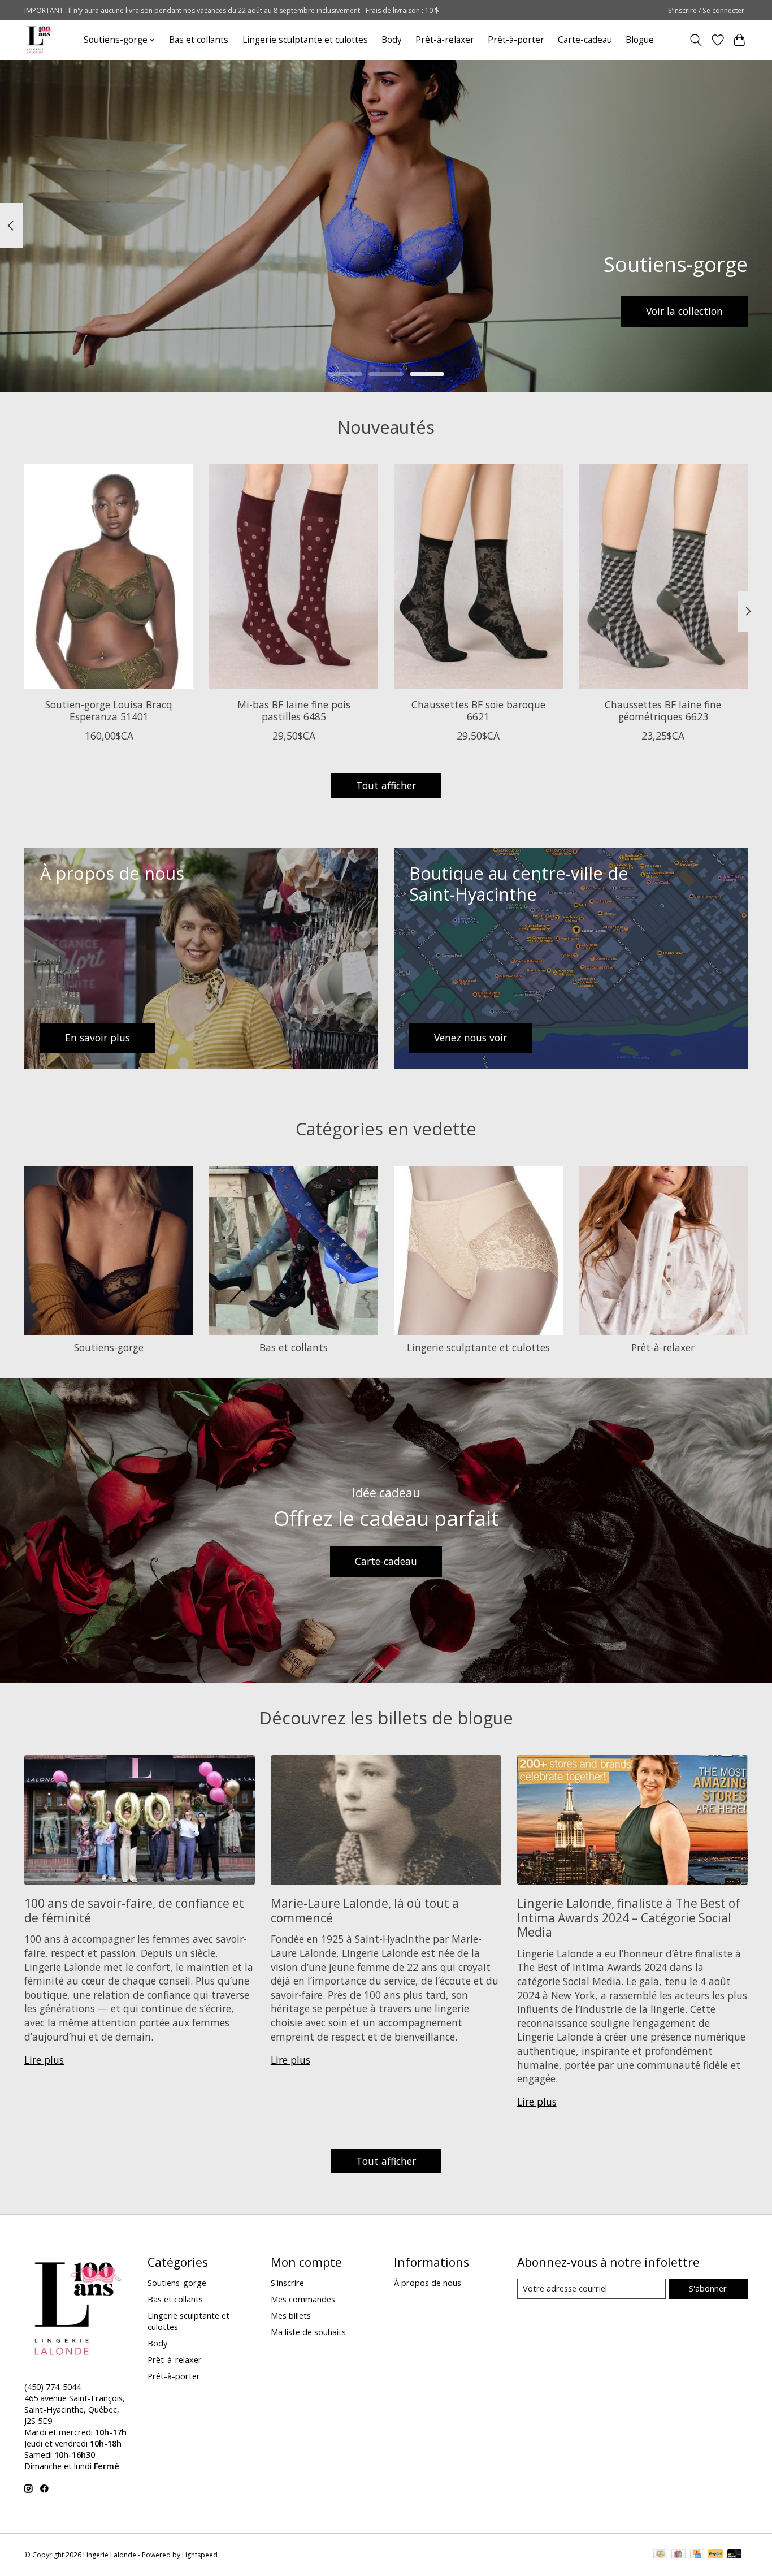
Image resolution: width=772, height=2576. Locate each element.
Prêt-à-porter (516, 40)
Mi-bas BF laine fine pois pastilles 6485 (294, 710)
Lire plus (44, 2060)
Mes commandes (303, 2299)
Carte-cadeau (585, 40)
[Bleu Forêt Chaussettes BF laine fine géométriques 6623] (663, 577)
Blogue (640, 40)
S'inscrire (287, 2283)
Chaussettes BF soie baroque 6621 (478, 710)
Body (392, 40)
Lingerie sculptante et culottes (305, 40)
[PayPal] (715, 2555)
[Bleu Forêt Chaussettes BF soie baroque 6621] (478, 577)
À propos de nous (428, 2283)
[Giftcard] (678, 2555)
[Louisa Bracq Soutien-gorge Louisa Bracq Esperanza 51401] (109, 577)
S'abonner (708, 2288)
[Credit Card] (697, 2555)
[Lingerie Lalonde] (40, 40)
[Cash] (660, 2555)
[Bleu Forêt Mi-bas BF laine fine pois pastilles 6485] (294, 577)
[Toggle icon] (696, 40)
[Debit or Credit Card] (735, 2555)
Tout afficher (386, 785)
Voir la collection (684, 311)
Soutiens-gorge (109, 1347)
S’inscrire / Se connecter (706, 10)
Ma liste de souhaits (308, 2332)
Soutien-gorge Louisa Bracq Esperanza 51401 (109, 710)
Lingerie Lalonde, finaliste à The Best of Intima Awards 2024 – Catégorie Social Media (629, 1917)
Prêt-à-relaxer (445, 40)
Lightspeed (200, 2555)
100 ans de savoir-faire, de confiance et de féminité (134, 1910)
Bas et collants (199, 40)
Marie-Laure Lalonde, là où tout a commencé (365, 1910)
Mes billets (291, 2315)
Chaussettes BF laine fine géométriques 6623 (663, 710)
